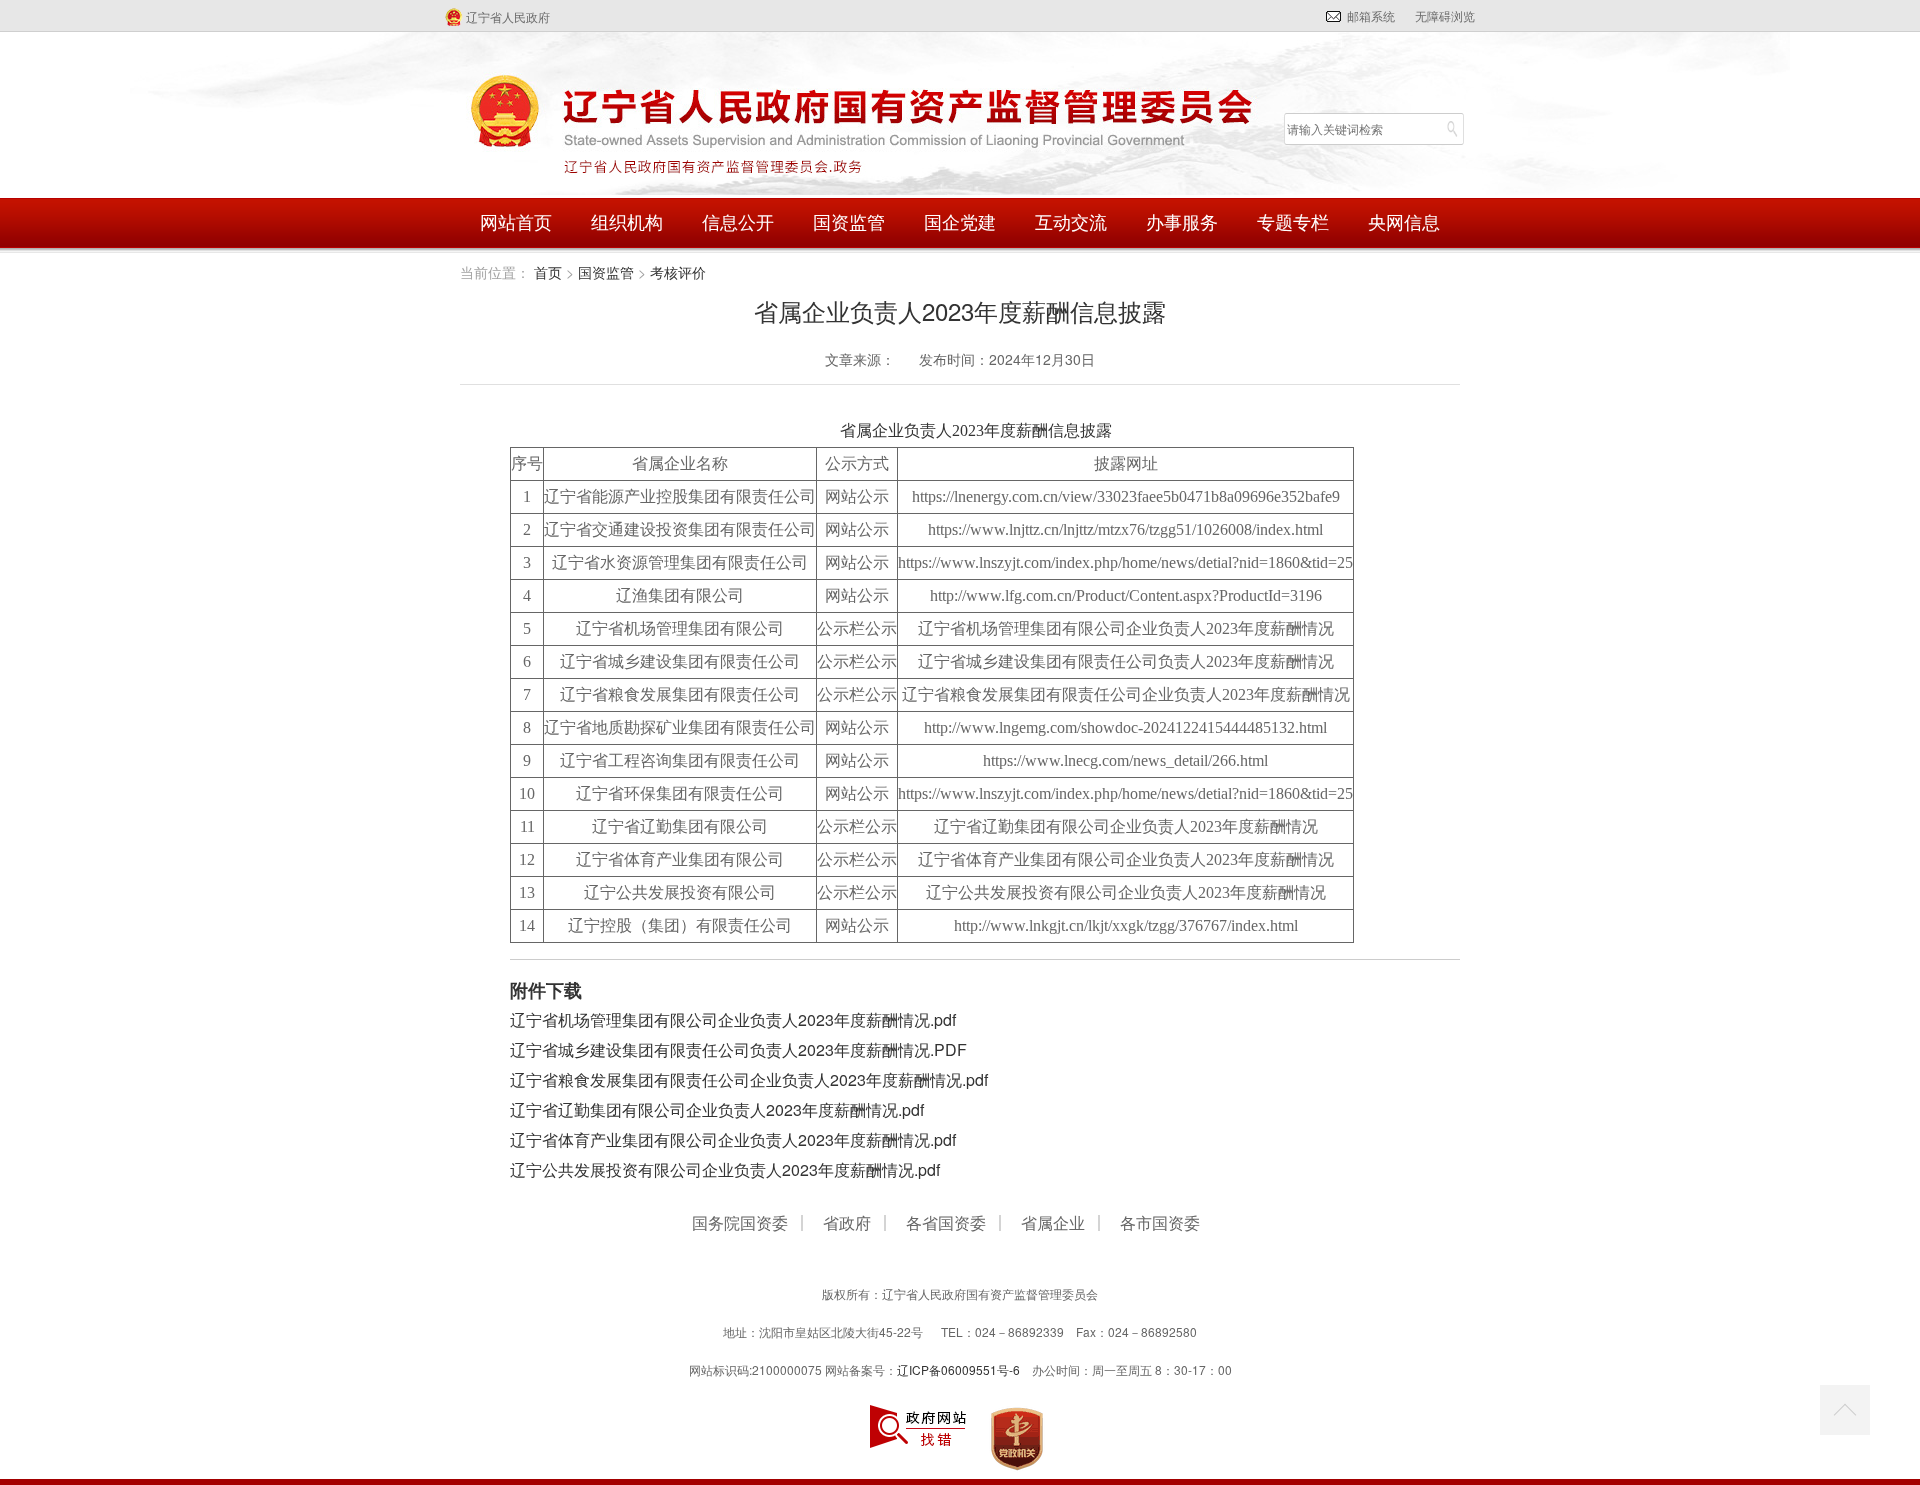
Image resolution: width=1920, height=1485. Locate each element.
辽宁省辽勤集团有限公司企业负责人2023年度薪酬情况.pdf (717, 1109)
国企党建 (960, 223)
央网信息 (1404, 223)
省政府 (847, 1224)
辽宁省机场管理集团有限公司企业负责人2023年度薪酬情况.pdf (733, 1019)
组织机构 (627, 223)
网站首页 (516, 223)
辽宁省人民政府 (508, 16)
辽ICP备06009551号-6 (958, 1369)
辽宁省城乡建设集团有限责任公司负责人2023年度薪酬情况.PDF (738, 1049)
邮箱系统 (1371, 15)
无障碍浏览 (1445, 15)
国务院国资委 (740, 1224)
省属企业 (1053, 1224)
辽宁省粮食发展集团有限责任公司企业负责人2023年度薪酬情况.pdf (749, 1079)
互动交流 (1071, 223)
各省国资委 (946, 1224)
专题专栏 (1293, 223)
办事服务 (1182, 223)
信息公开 (738, 223)
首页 (548, 272)
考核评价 (678, 272)
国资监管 (849, 223)
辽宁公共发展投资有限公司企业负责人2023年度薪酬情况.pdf (725, 1169)
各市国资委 (1160, 1224)
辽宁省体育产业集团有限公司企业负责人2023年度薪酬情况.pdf (733, 1139)
